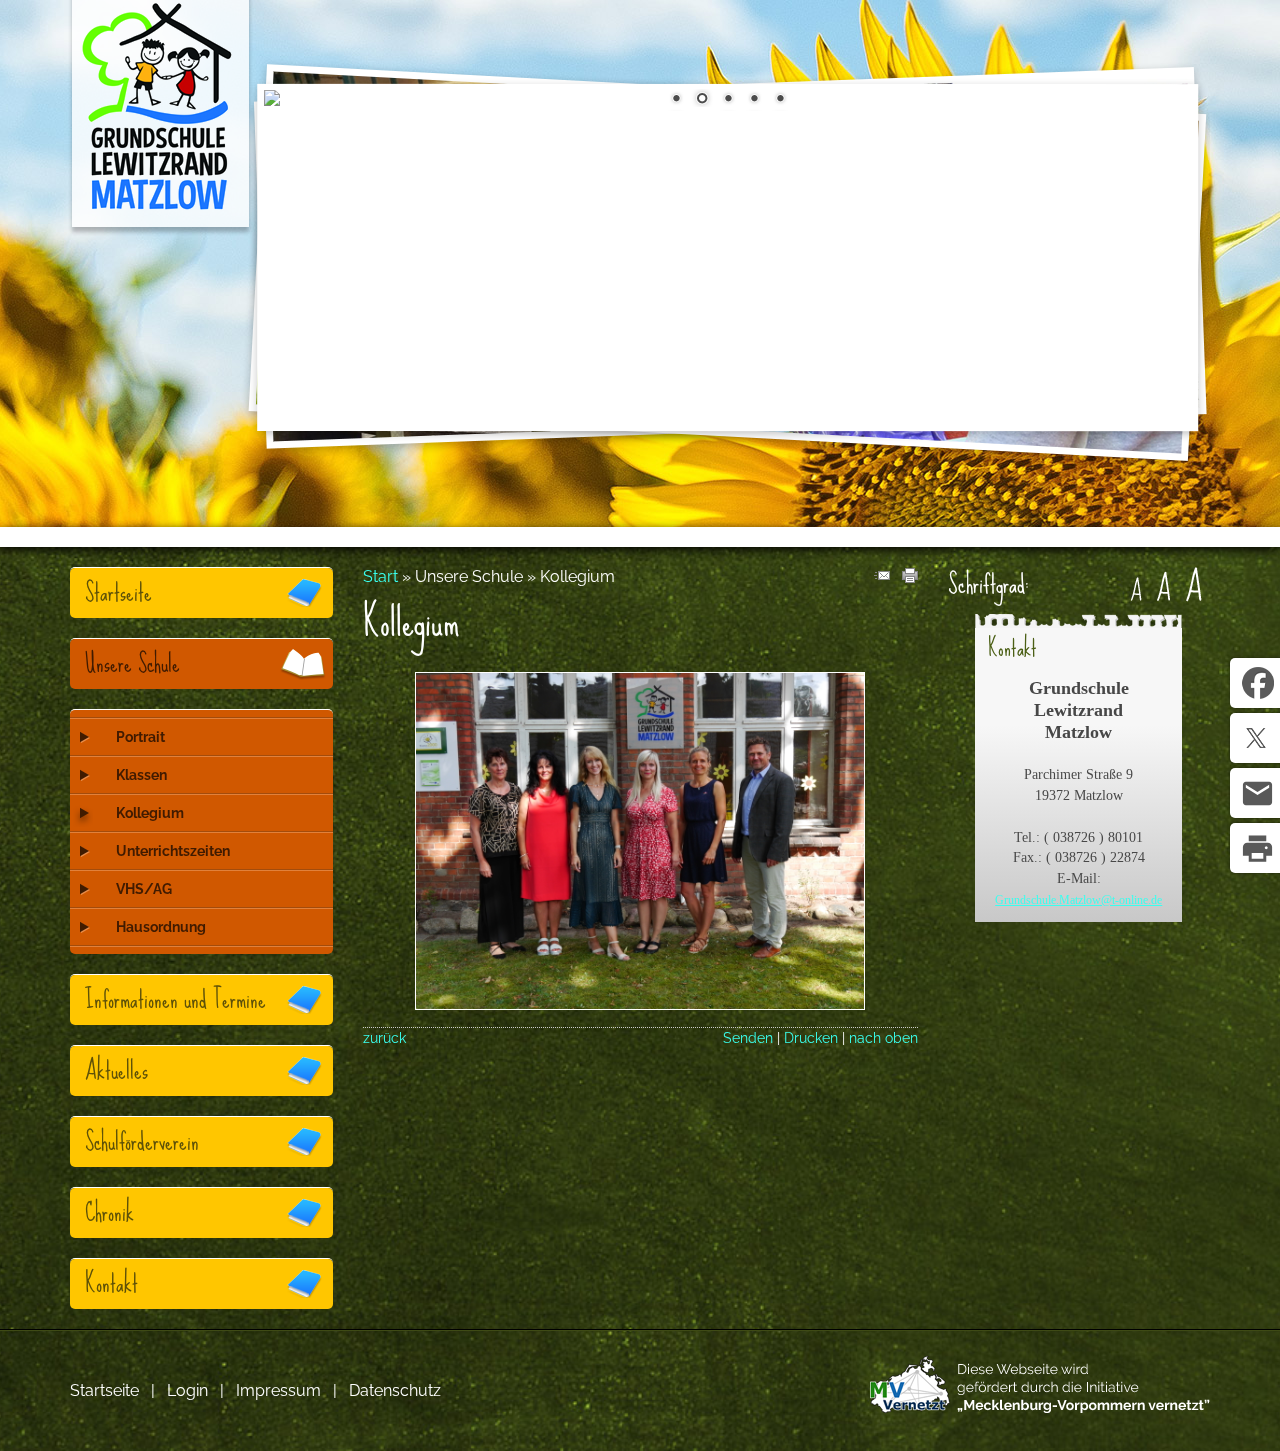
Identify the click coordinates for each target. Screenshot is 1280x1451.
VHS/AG (144, 889)
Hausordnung (161, 927)
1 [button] (676, 100)
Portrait (140, 737)
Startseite (118, 592)
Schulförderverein (142, 1141)
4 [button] (754, 100)
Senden (748, 1037)
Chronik (109, 1212)
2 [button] (702, 100)
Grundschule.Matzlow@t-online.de (1078, 900)
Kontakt (111, 1283)
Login (187, 1390)
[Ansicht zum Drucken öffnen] (910, 577)
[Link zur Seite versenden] (882, 577)
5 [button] (780, 100)
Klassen (141, 775)
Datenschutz (395, 1390)
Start (380, 576)
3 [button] (728, 100)
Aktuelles (116, 1070)
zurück (384, 1037)
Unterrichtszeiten (173, 851)
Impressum (278, 1390)
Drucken (811, 1037)
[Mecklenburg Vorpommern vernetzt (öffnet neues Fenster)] (1040, 1407)
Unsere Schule (132, 663)
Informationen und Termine (175, 999)
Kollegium (150, 813)
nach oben (883, 1037)
